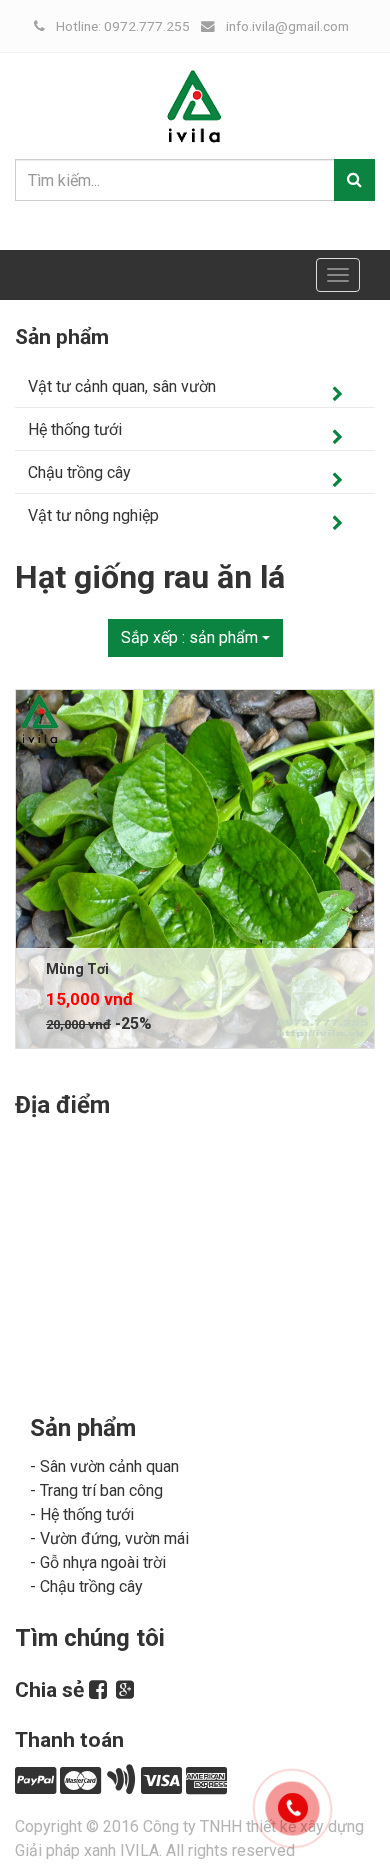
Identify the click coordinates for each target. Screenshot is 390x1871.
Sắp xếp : (189, 637)
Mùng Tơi (77, 969)
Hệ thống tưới (75, 429)
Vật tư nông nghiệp (93, 515)
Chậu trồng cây (79, 472)
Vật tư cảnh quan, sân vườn (122, 386)
